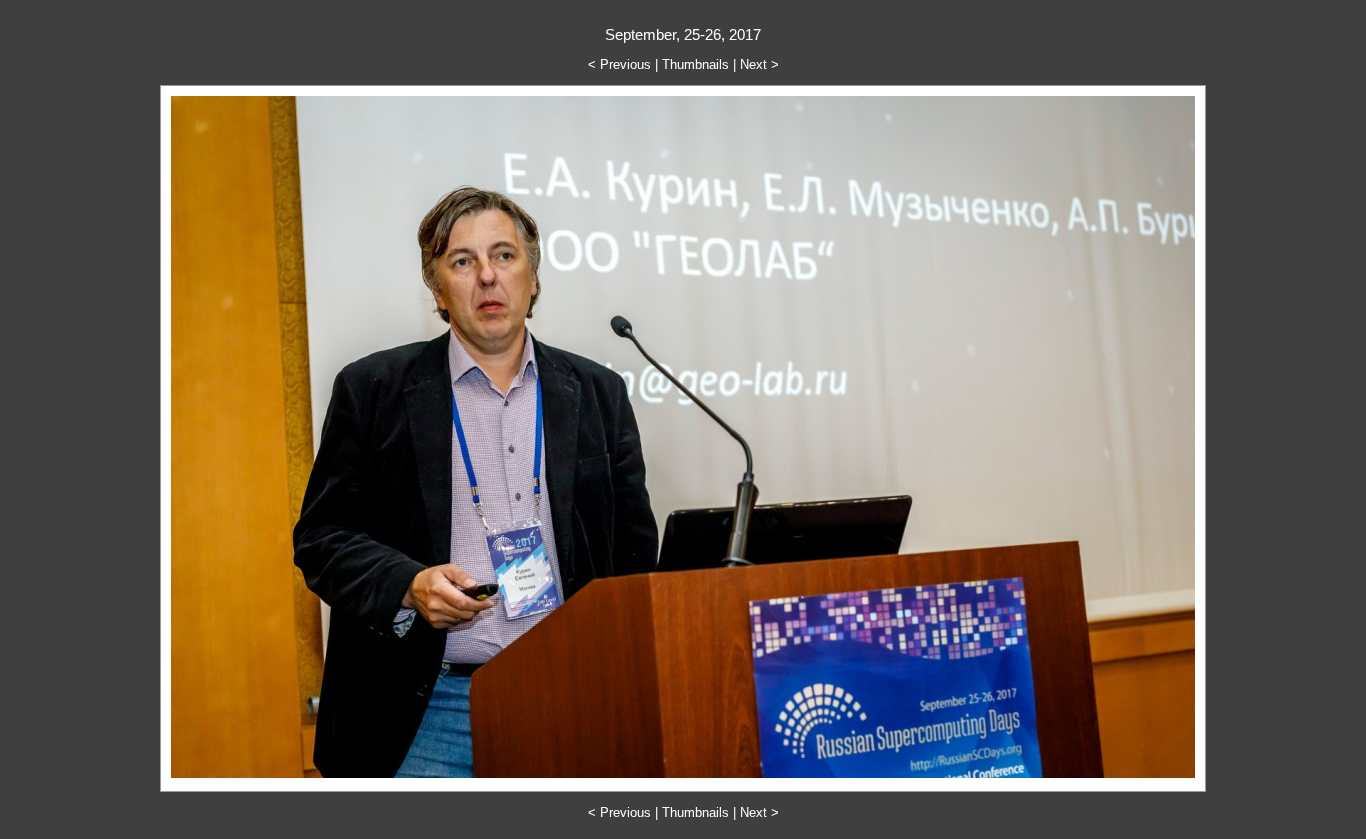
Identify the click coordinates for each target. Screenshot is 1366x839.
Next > (759, 64)
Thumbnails (695, 64)
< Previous (619, 64)
